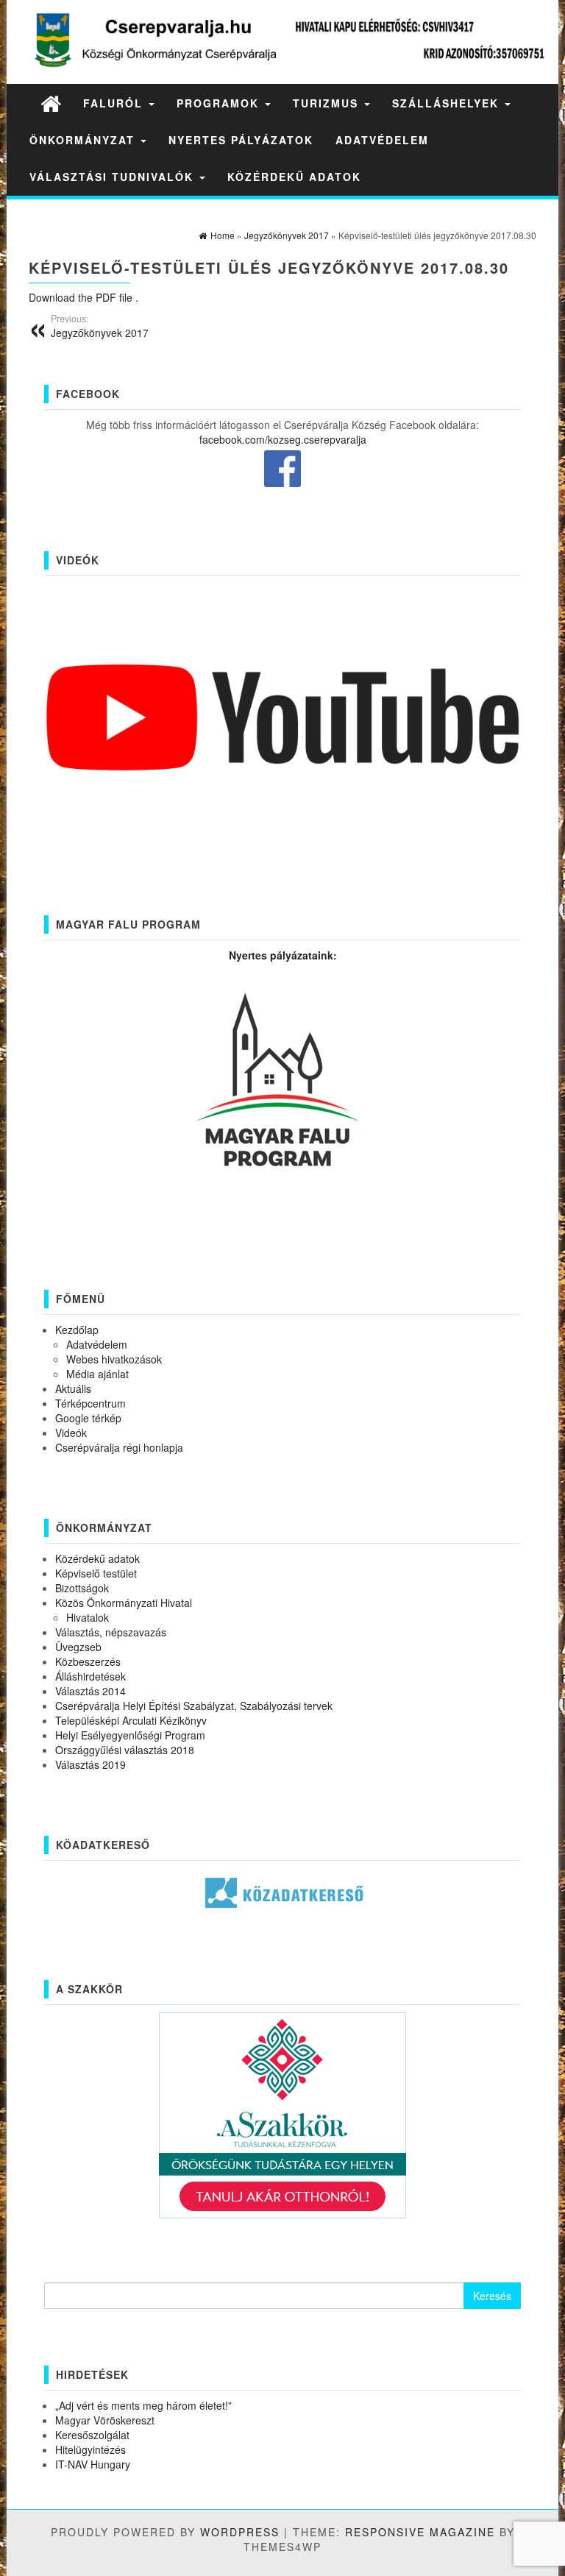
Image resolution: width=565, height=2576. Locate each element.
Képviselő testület (96, 1573)
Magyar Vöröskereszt (105, 2420)
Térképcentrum (90, 1403)
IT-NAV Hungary (93, 2464)
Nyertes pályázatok (241, 140)
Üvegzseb (78, 1647)
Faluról (115, 103)
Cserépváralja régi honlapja (119, 1447)
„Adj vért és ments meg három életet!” (143, 2405)
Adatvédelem (382, 140)
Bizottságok (82, 1588)
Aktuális (73, 1388)
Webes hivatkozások (114, 1359)
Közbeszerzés (88, 1661)
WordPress (240, 2532)
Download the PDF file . (83, 297)
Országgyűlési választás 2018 (125, 1750)
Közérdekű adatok (294, 177)
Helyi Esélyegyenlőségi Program (130, 1735)
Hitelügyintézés (90, 2449)
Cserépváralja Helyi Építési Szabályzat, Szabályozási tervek (194, 1706)
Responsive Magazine (420, 2532)
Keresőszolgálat (92, 2435)
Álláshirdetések (90, 1676)
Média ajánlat (97, 1374)
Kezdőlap (77, 1330)
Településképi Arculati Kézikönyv (131, 1720)
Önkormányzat (84, 140)
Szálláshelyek (448, 103)
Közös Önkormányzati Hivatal (124, 1603)
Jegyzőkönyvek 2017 (100, 326)
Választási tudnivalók (114, 177)
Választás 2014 (90, 1691)
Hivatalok (88, 1617)
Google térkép (88, 1418)
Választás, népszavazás (111, 1632)
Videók (71, 1433)
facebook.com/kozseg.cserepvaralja (283, 439)
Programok (220, 103)
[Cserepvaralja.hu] (51, 103)
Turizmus (328, 103)
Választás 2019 (90, 1764)
